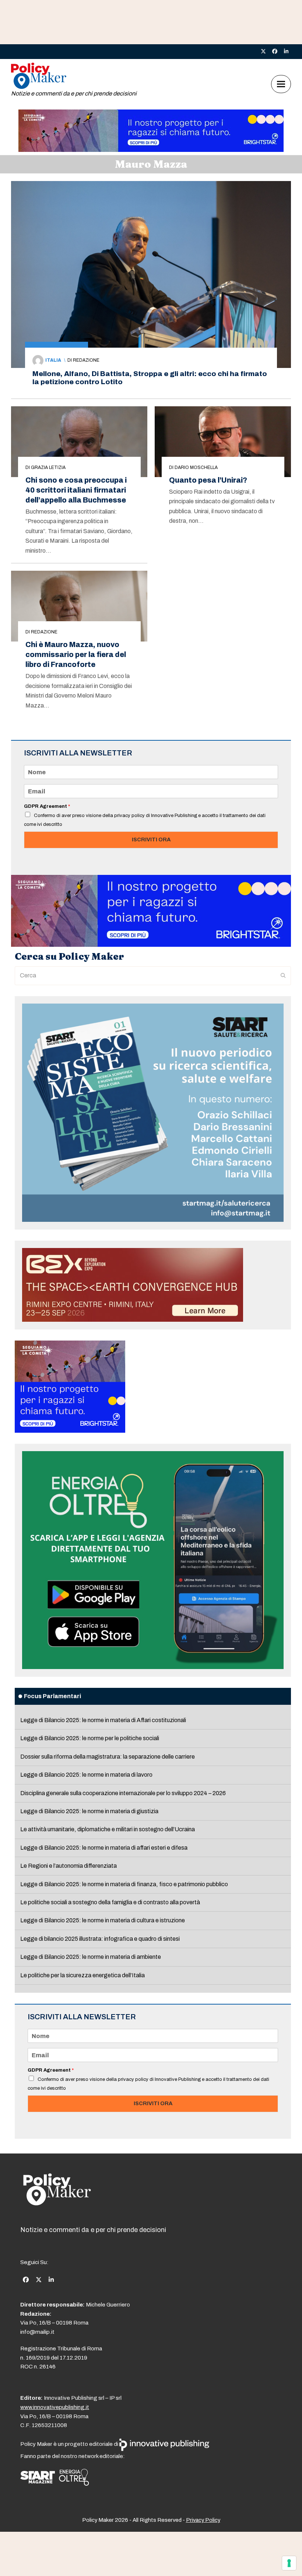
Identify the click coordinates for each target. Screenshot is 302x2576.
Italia (53, 360)
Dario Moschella (196, 467)
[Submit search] (283, 976)
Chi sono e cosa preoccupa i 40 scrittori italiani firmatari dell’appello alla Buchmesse (76, 490)
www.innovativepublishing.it (55, 2407)
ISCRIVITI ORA (151, 839)
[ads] (151, 150)
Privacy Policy (203, 2520)
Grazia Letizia (48, 467)
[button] (281, 84)
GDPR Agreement (47, 806)
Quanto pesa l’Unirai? (208, 480)
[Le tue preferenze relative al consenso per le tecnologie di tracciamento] (289, 2563)
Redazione (86, 360)
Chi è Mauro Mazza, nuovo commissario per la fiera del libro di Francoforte (76, 655)
